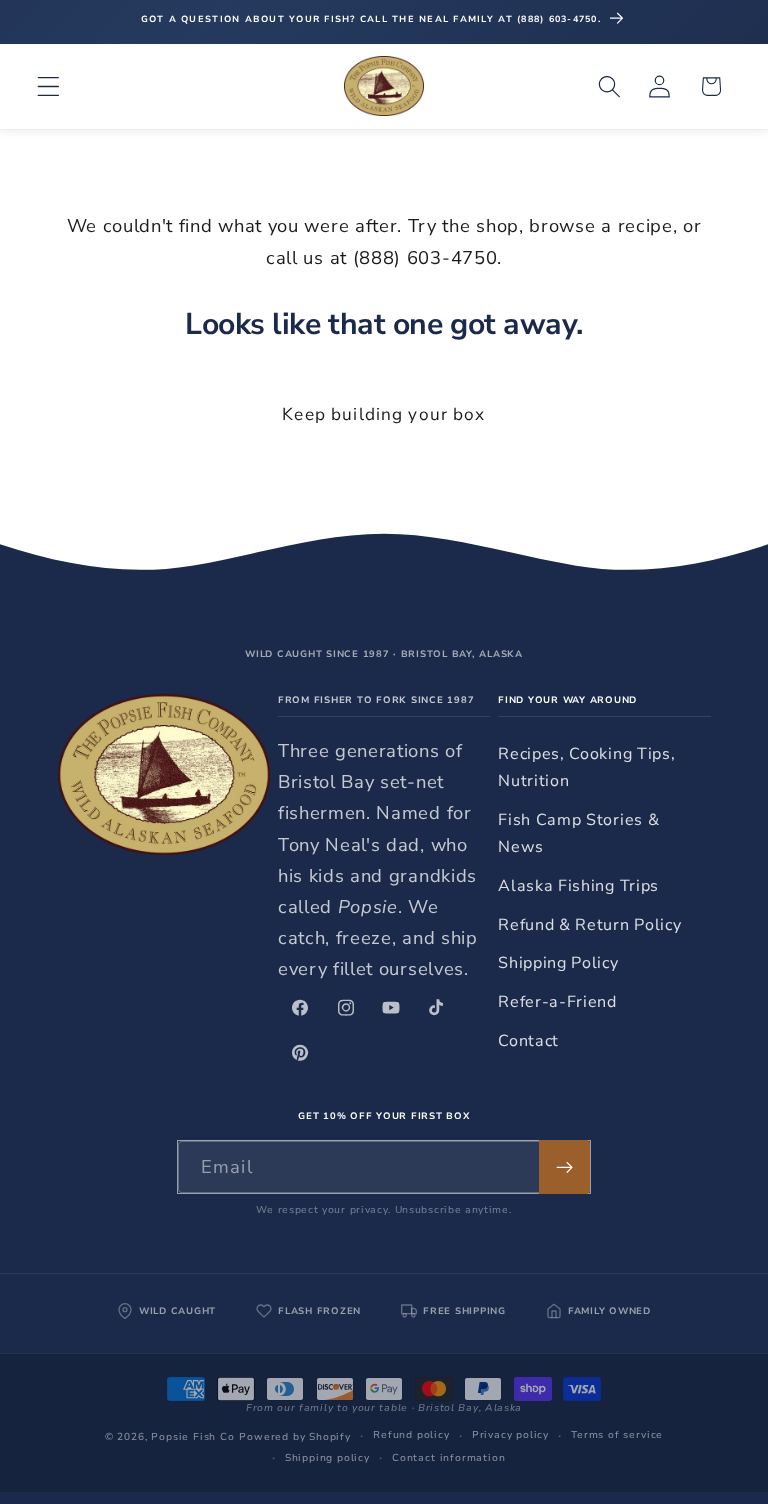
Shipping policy (327, 1458)
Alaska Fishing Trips (578, 886)
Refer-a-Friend (557, 1002)
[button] (48, 86)
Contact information (448, 1458)
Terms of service (617, 1435)
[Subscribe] (564, 1167)
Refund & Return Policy (589, 925)
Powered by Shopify (295, 1437)
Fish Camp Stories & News (578, 833)
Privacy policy (510, 1435)
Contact (528, 1041)
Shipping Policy (558, 963)
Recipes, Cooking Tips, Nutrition (586, 767)
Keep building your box (383, 414)
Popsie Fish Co (192, 1437)
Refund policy (411, 1435)
